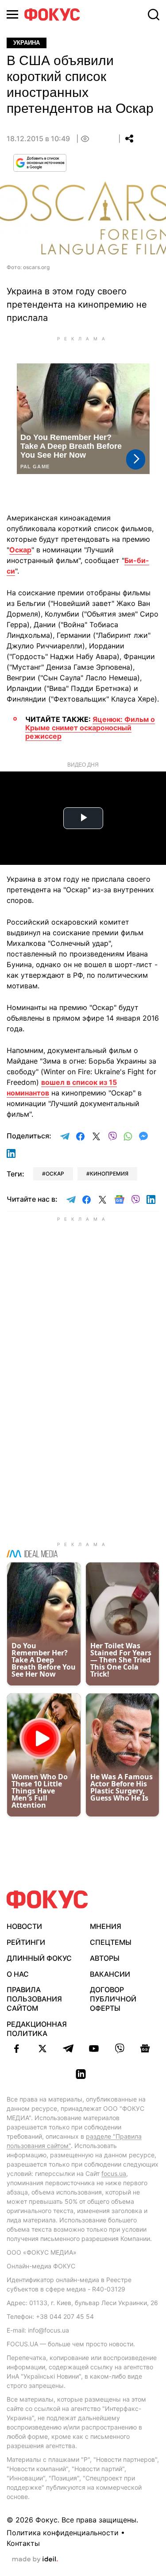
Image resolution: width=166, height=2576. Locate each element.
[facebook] (17, 2048)
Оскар (20, 550)
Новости (24, 1926)
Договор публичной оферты (113, 1999)
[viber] (120, 2048)
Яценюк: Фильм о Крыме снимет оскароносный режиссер (90, 728)
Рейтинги (26, 1942)
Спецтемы (111, 1942)
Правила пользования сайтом (34, 1999)
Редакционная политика (37, 2029)
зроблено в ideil (35, 2560)
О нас (18, 1974)
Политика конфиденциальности (63, 2533)
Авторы (105, 1958)
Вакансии (110, 1974)
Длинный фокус (39, 1958)
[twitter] (42, 2048)
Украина (27, 43)
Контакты (23, 2543)
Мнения (106, 1926)
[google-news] (145, 2048)
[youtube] (94, 2048)
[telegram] (68, 2048)
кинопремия (109, 1174)
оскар (55, 1174)
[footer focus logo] (47, 1899)
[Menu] (12, 14)
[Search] (154, 15)
